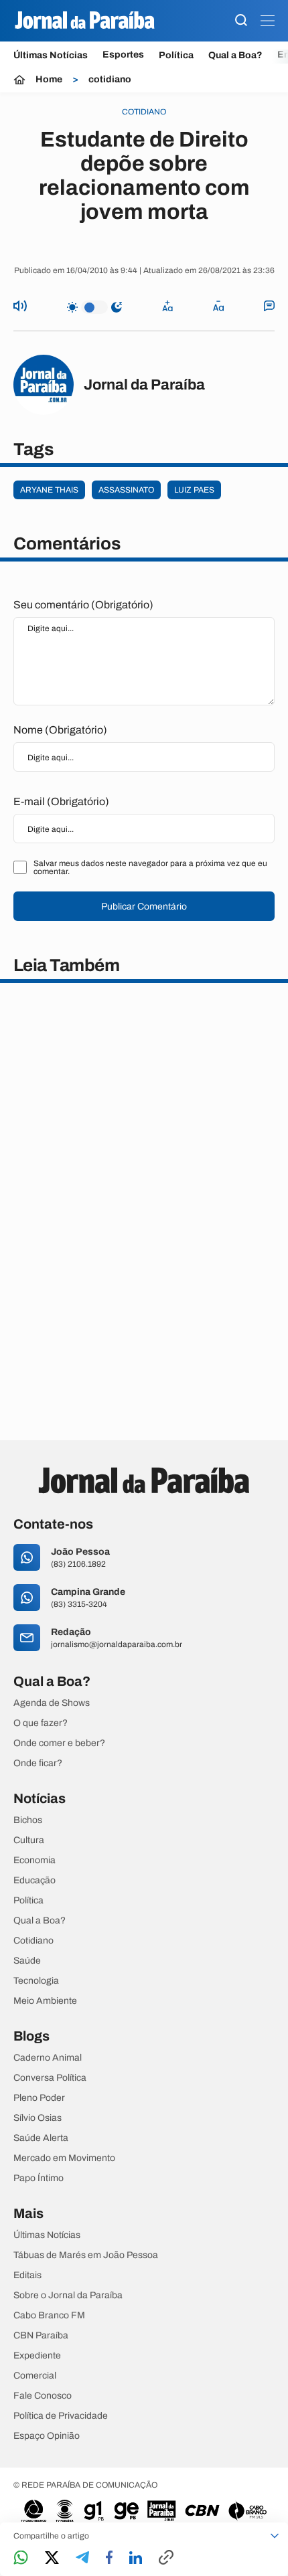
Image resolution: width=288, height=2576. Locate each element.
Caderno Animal (48, 2058)
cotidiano (110, 80)
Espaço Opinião (47, 2436)
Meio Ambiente (45, 2001)
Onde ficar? (38, 1764)
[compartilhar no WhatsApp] (21, 2558)
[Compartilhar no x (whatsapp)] (52, 2559)
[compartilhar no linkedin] (136, 2559)
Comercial (35, 2376)
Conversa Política (50, 2078)
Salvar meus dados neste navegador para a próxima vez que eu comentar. (150, 867)
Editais (27, 2276)
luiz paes (194, 490)
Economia (34, 1861)
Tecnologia (36, 1981)
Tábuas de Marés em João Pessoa (86, 2255)
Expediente (37, 2356)
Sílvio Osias (38, 2118)
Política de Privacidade (61, 2416)
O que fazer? (41, 1723)
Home (49, 80)
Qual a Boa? (235, 55)
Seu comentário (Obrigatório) (83, 605)
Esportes (123, 55)
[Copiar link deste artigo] (166, 2558)
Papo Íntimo (39, 2178)
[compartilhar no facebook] (109, 2558)
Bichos (28, 1820)
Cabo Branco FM (49, 2316)
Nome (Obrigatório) (60, 730)
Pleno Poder (39, 2098)
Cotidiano (33, 1941)
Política (176, 55)
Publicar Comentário (144, 907)
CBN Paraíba (41, 2336)
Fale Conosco (43, 2396)
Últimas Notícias (51, 55)
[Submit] (241, 21)
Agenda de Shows (52, 1703)
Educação (34, 1881)
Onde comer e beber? (59, 1743)
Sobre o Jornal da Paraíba (68, 2296)
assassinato (126, 490)
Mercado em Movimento (64, 2158)
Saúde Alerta (41, 2138)
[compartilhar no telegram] (82, 2558)
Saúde (27, 1961)
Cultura (29, 1840)
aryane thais (49, 490)
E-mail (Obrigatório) (61, 801)
